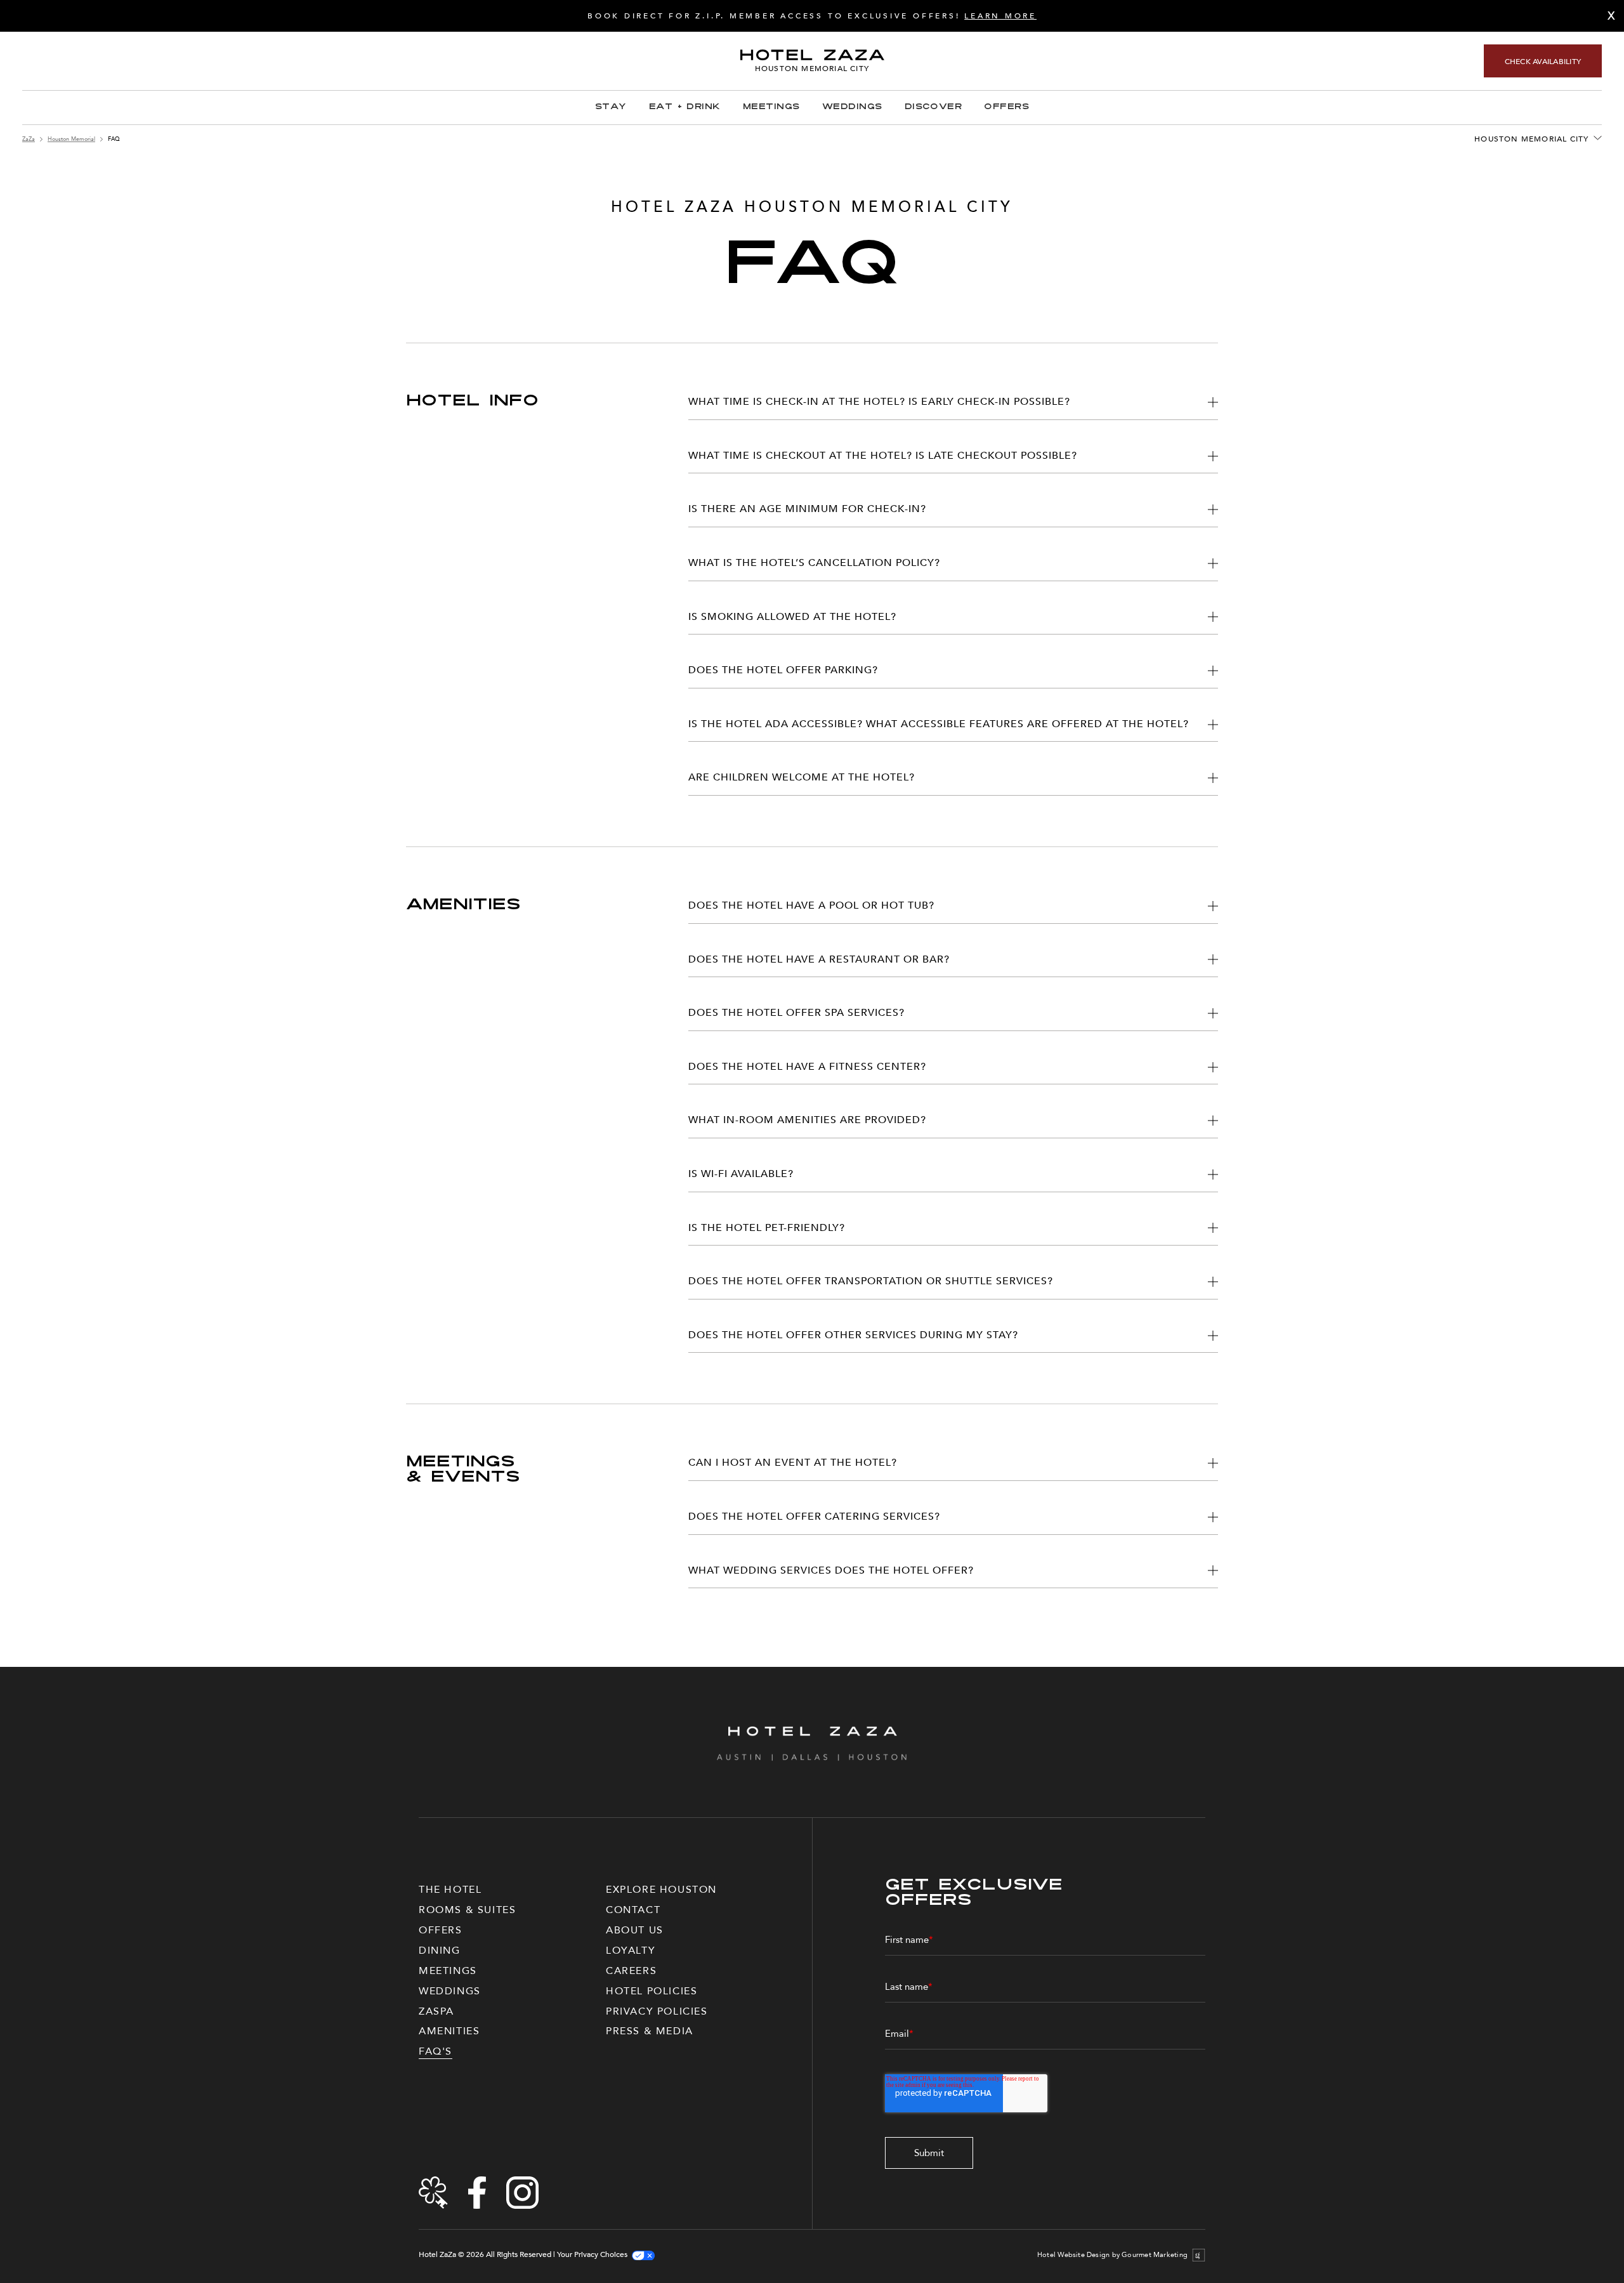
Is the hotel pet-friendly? (767, 1228)
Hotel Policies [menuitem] (652, 1991)
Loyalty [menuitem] (631, 1951)
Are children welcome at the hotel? (802, 777)
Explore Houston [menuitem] (661, 1890)
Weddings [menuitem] (450, 1991)
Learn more (1000, 16)
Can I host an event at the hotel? (793, 1463)
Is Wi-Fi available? (741, 1174)
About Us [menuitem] (635, 1930)
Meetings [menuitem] (448, 1971)
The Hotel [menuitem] (450, 1890)
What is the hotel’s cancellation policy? (814, 563)
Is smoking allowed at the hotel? (792, 617)
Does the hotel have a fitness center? (807, 1067)
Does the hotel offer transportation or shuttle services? (871, 1281)
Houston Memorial (71, 139)
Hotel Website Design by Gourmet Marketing (1112, 2255)
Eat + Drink (685, 107)
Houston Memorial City (1531, 139)
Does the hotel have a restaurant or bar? (819, 959)
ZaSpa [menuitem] (436, 2011)
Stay (611, 107)
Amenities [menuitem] (449, 2031)
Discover (933, 107)
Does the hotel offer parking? (783, 670)
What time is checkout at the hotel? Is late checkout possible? (883, 456)
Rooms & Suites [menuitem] (467, 1910)
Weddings (852, 107)
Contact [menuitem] (633, 1910)
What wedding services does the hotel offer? (831, 1570)
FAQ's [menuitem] (435, 2051)
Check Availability (1543, 62)
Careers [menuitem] (631, 1971)
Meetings (771, 107)
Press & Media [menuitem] (650, 2031)
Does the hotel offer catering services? (814, 1517)
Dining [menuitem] (440, 1951)
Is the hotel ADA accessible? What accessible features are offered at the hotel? (939, 724)
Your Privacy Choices (592, 2255)
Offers (1006, 107)
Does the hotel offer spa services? (796, 1013)
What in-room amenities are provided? (807, 1120)
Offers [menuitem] (441, 1930)
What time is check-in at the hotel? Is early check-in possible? (879, 402)
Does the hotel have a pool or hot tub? (811, 905)
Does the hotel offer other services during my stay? (853, 1335)
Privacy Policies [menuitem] (657, 2011)
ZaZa (29, 139)
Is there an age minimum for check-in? (807, 509)
